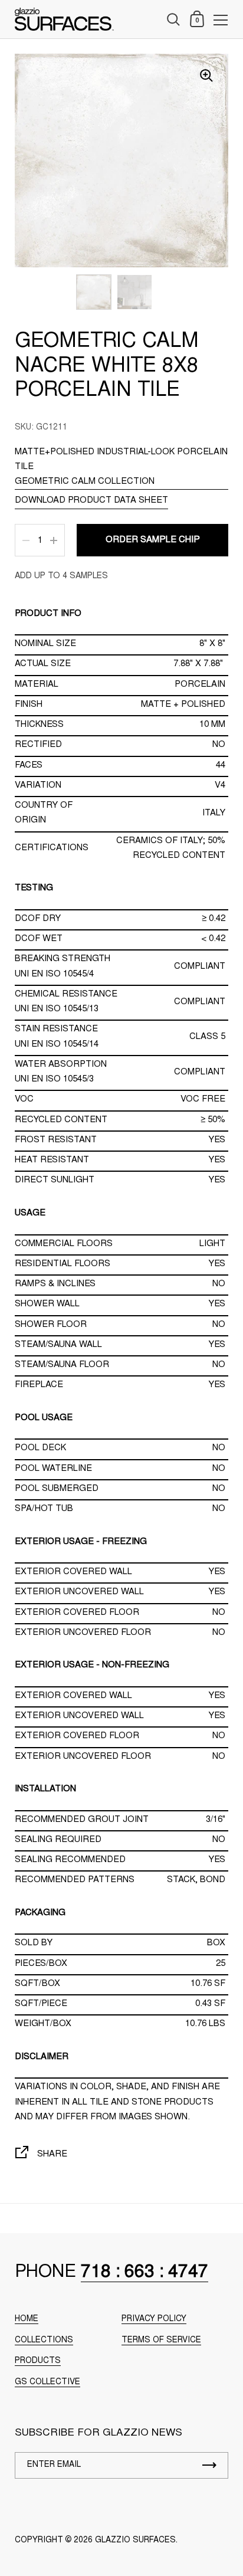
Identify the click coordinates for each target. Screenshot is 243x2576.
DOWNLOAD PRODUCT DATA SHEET (91, 501)
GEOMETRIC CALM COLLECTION (85, 482)
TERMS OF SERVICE (161, 2341)
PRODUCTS (38, 2361)
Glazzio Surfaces (135, 2541)
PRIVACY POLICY (154, 2319)
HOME (27, 2319)
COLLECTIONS (44, 2341)
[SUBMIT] (209, 2465)
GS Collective (47, 2382)
